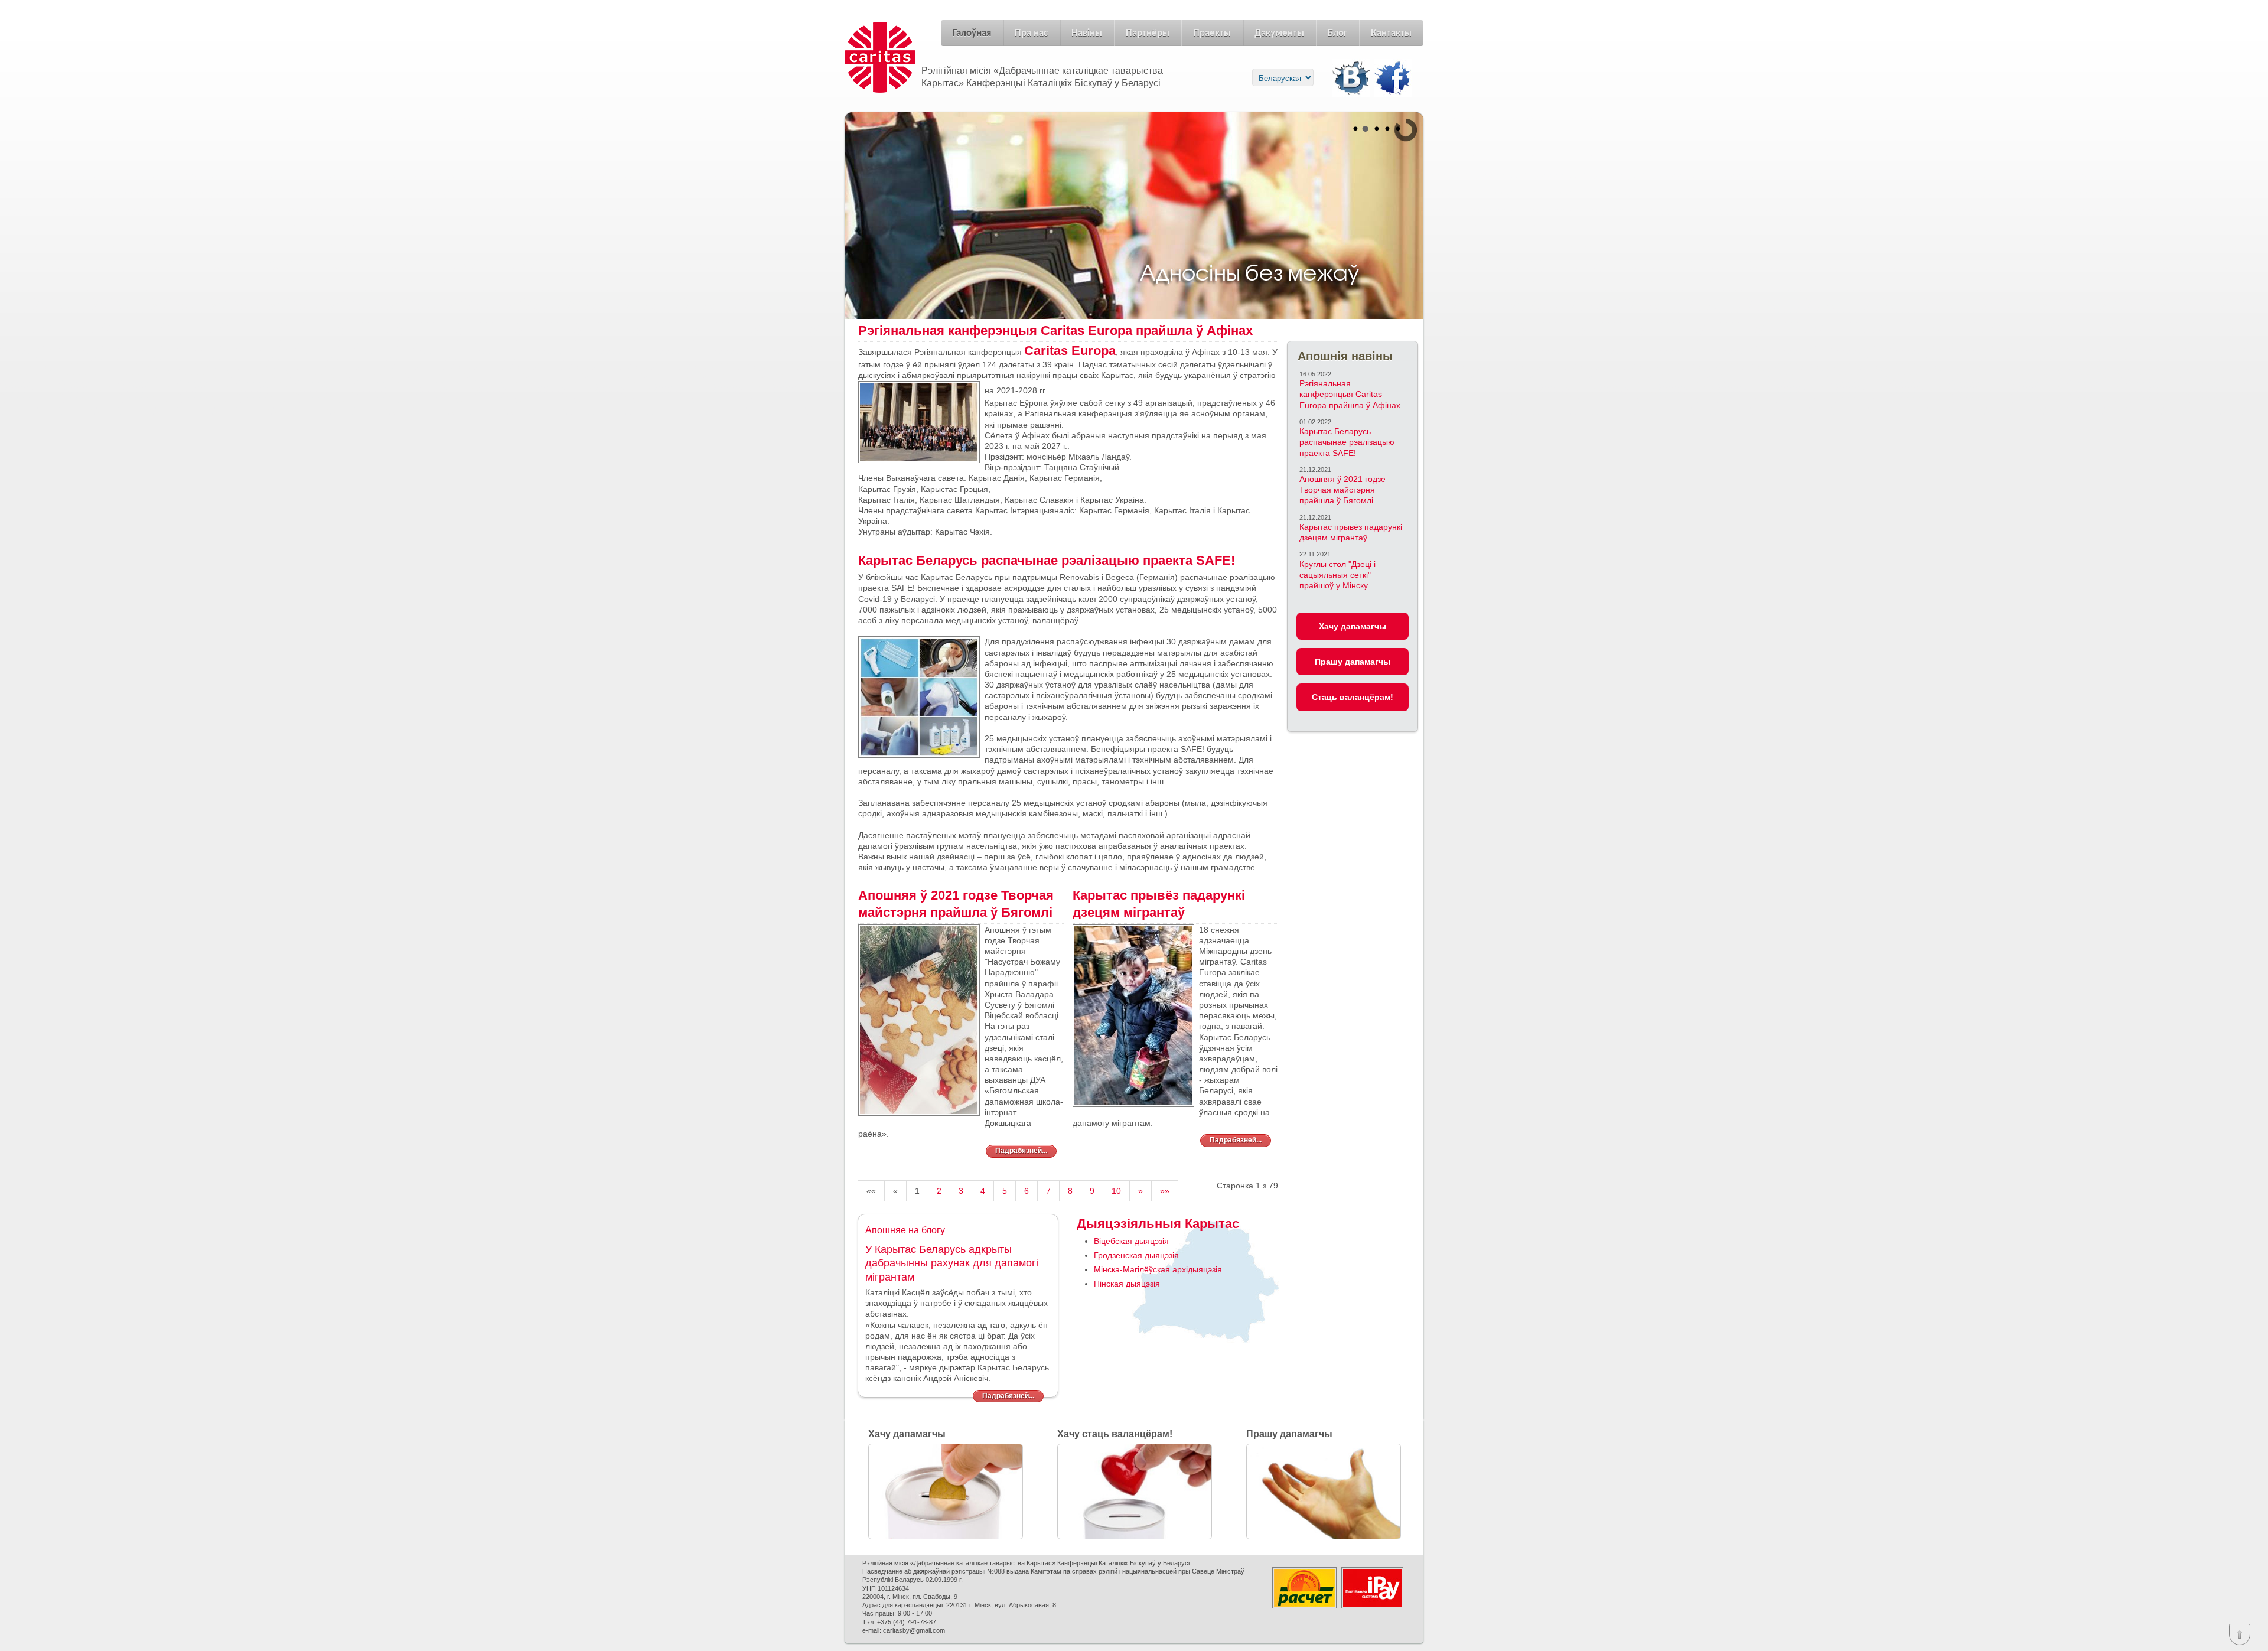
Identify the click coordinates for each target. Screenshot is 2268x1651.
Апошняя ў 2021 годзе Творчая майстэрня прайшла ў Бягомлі (1342, 490)
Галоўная (972, 33)
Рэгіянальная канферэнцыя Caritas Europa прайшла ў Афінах (1350, 394)
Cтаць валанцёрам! (1353, 697)
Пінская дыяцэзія (1127, 1284)
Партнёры (1148, 33)
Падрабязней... (1021, 1151)
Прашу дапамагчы (1353, 662)
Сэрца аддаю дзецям (873, 208)
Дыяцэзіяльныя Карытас (1156, 1224)
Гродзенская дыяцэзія (1136, 1255)
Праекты (1212, 33)
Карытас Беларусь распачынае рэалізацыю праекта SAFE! (1347, 442)
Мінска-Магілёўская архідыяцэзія (1158, 1269)
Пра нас (1031, 33)
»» (1165, 1191)
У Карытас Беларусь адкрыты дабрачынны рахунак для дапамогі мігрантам (952, 1263)
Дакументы (1279, 33)
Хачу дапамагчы (1353, 626)
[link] (1070, 351)
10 (1116, 1191)
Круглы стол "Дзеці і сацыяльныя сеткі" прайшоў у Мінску (1337, 575)
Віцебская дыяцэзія (1131, 1241)
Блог (1337, 33)
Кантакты (1391, 33)
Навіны (1087, 33)
